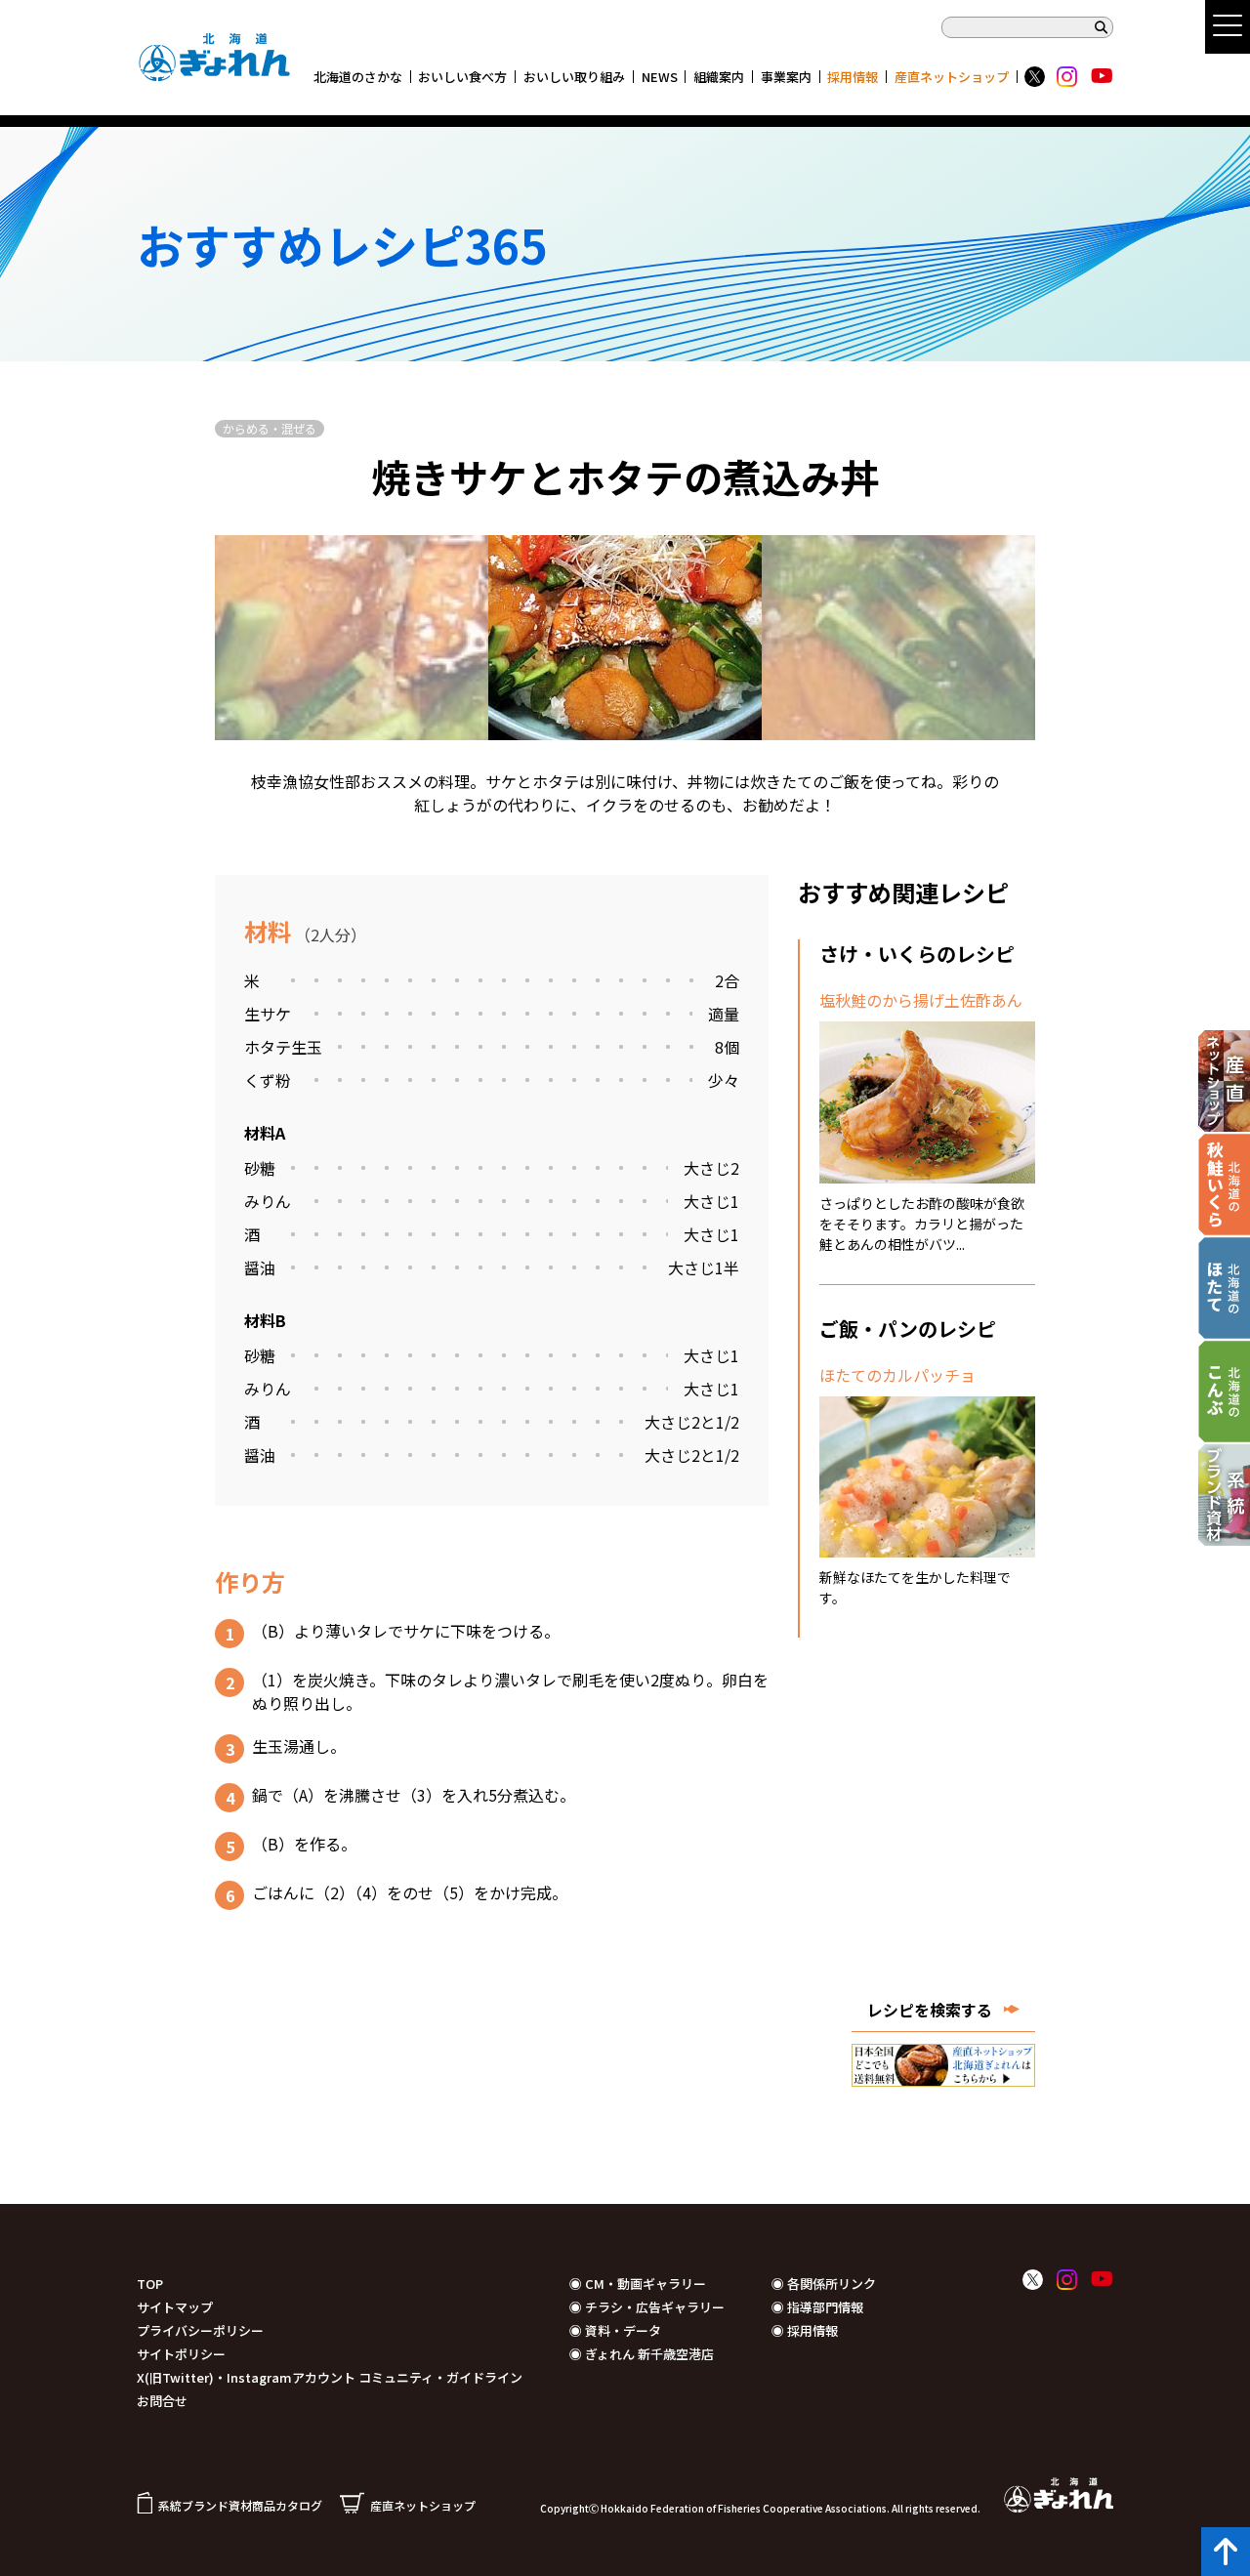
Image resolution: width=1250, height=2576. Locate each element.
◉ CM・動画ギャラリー (638, 2284)
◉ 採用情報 (805, 2330)
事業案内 (786, 77)
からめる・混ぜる (270, 428)
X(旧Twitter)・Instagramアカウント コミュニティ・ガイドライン (330, 2377)
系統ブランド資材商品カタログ (240, 2505)
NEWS (660, 77)
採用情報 (853, 77)
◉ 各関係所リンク (824, 2284)
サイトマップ (175, 2307)
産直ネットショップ (952, 77)
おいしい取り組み (574, 77)
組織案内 (719, 77)
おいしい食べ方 (462, 77)
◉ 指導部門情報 (817, 2307)
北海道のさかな (358, 77)
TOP (150, 2284)
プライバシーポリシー (200, 2330)
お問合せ (162, 2401)
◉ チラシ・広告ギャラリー (647, 2307)
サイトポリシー (181, 2354)
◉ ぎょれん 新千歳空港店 (642, 2354)
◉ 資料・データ (615, 2330)
